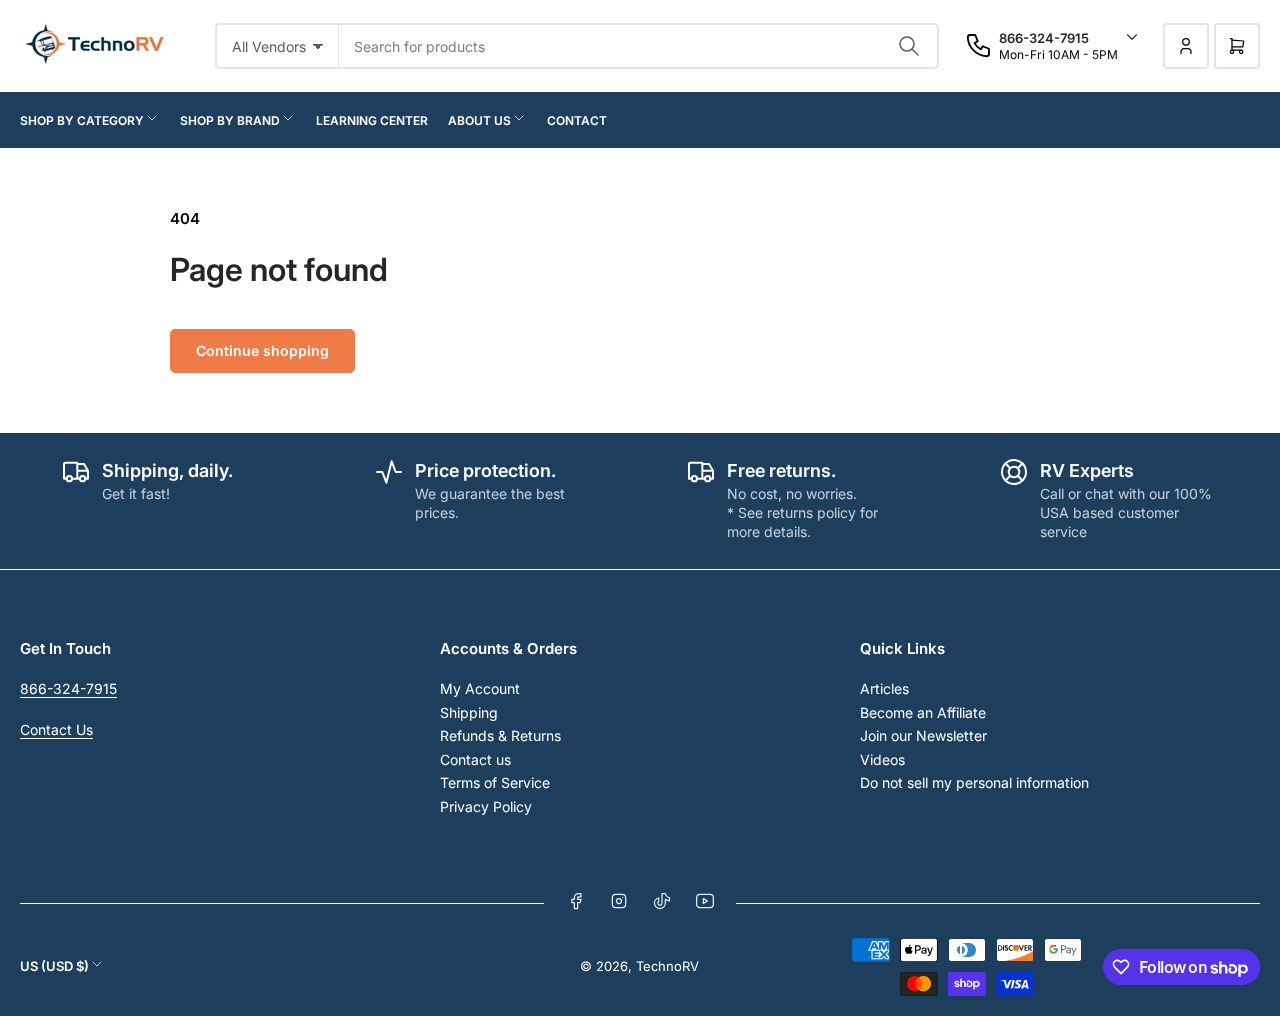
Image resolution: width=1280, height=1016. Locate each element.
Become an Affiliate (923, 712)
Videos (882, 759)
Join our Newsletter (923, 735)
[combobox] (639, 46)
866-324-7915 (68, 688)
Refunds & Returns (500, 735)
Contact (577, 120)
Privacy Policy (486, 806)
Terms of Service (495, 782)
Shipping (469, 712)
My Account (480, 688)
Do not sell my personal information (974, 782)
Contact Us (56, 729)
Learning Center (372, 120)
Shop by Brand (230, 120)
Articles (884, 688)
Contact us (475, 759)
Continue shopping (262, 350)
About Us (479, 120)
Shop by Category (82, 120)
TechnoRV (667, 966)
